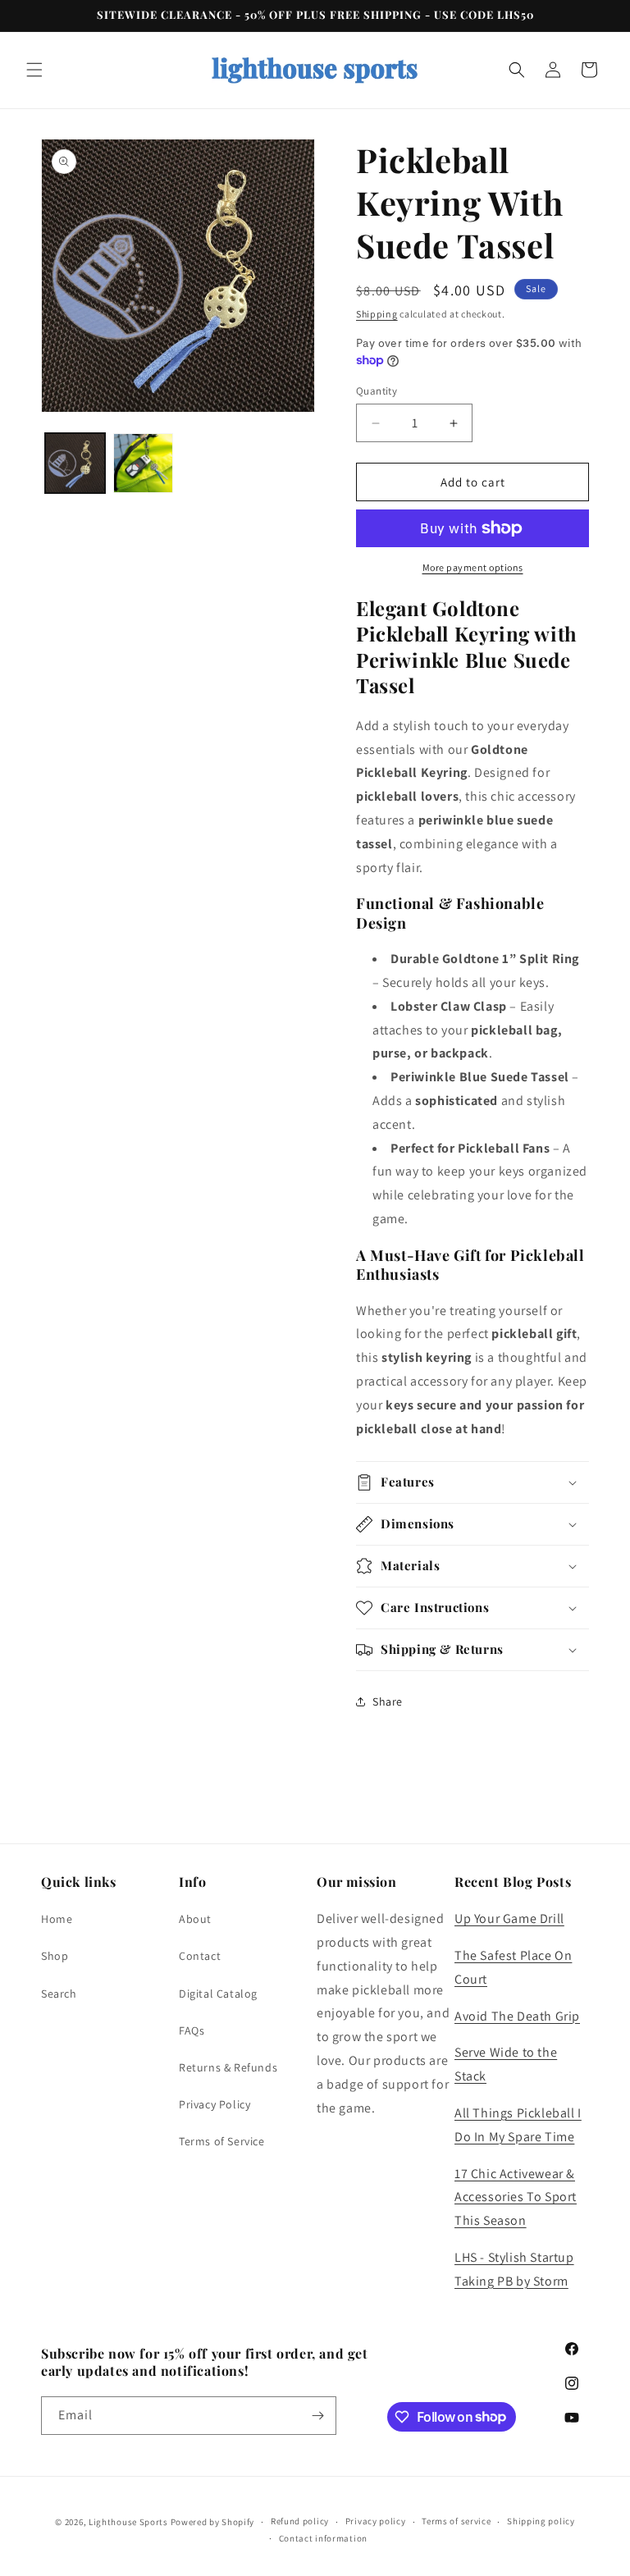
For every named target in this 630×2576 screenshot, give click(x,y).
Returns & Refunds (228, 2067)
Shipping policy (541, 2521)
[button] (34, 70)
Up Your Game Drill (509, 1918)
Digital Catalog (218, 1994)
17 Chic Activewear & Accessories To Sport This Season (516, 2197)
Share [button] (388, 1701)
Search (59, 1994)
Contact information (323, 2538)
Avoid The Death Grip (517, 2016)
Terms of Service (222, 2141)
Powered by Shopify (213, 2522)
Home (57, 1919)
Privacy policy (376, 2521)
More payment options (473, 567)
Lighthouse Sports (130, 2522)
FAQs (192, 2030)
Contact (200, 1956)
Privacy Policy (215, 2104)
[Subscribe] (317, 2416)
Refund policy (300, 2521)
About (195, 1919)
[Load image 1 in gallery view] (75, 463)
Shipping (377, 314)
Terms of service (456, 2521)
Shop (55, 1956)
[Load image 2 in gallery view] (143, 463)
